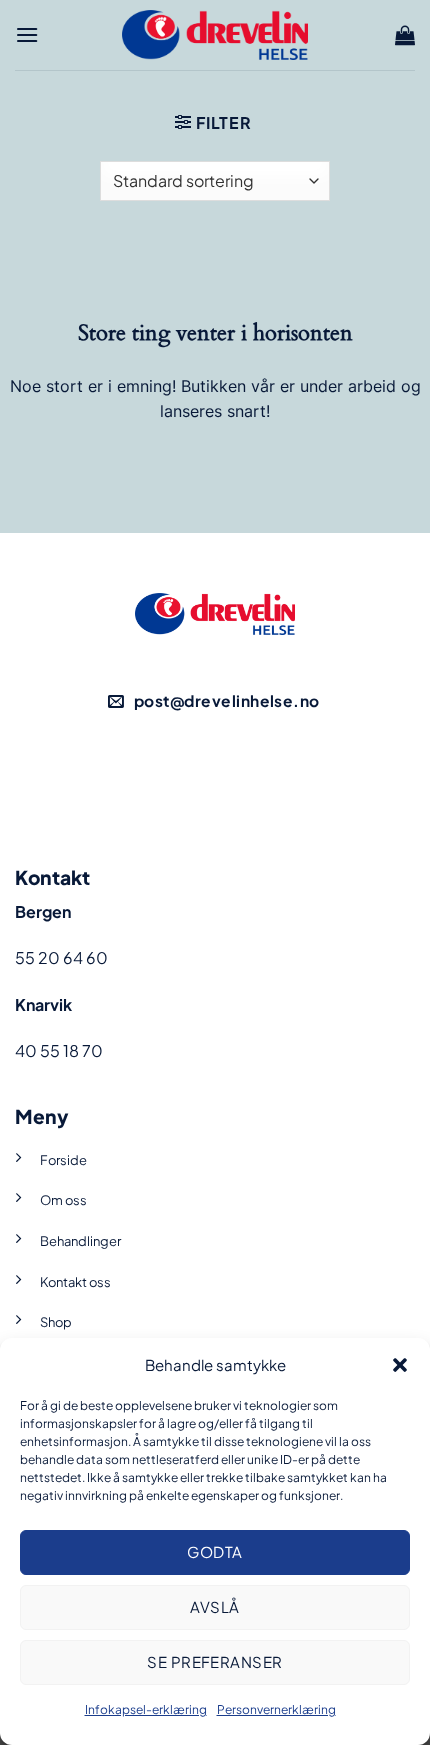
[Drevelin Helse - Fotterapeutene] (215, 34)
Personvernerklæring (276, 1709)
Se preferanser (214, 1661)
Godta (214, 1551)
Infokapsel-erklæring (146, 1709)
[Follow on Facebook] (180, 777)
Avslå (214, 1606)
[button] (400, 1365)
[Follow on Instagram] (249, 777)
